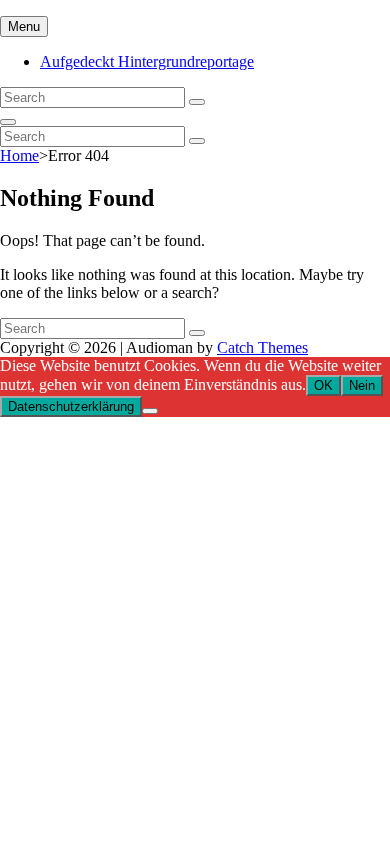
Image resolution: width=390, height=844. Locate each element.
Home (19, 155)
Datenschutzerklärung (71, 406)
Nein (362, 385)
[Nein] (150, 411)
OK (323, 385)
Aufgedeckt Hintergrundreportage (147, 61)
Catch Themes (262, 347)
